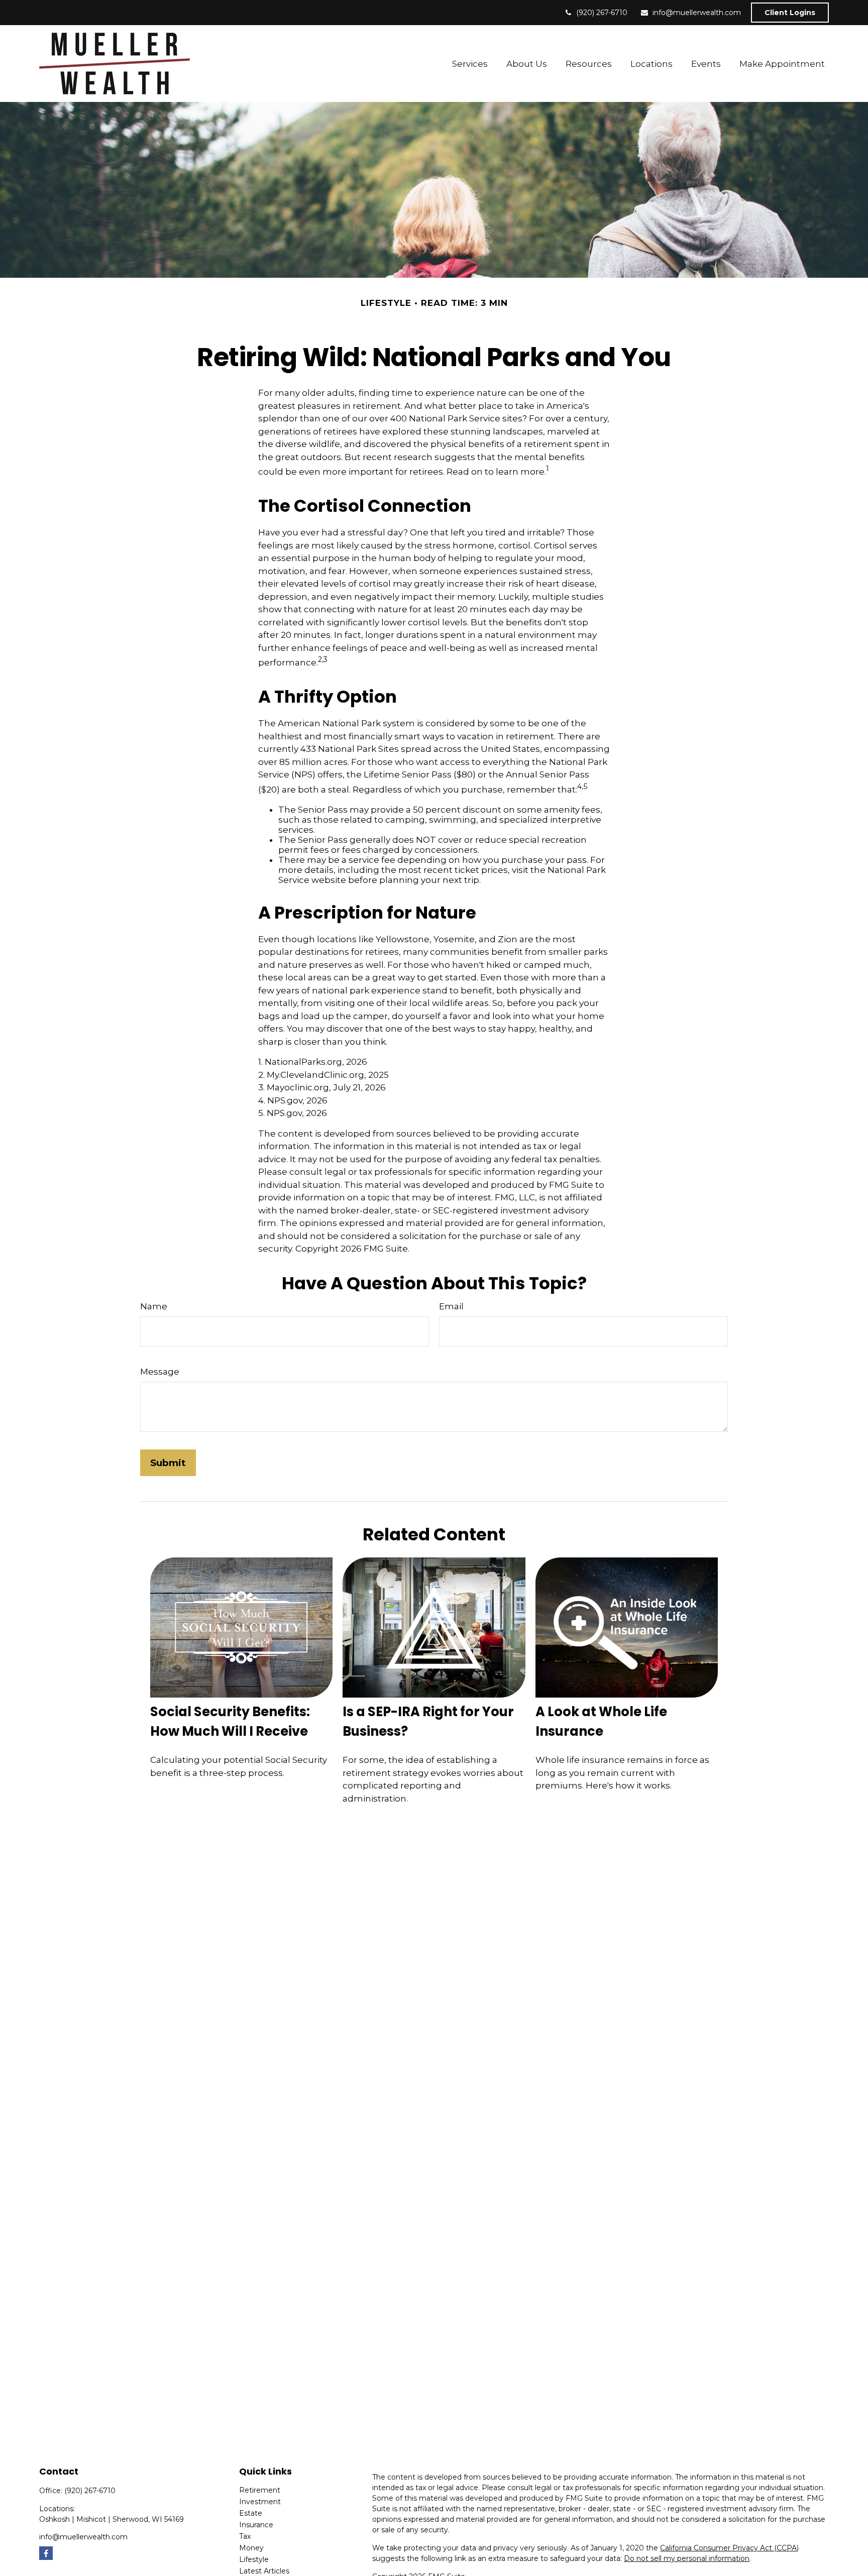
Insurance (256, 2525)
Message (160, 1372)
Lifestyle (254, 2559)
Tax (245, 2536)
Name (154, 1306)
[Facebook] (46, 2553)
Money (251, 2548)
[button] (470, 64)
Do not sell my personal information (687, 2558)
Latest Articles (264, 2571)
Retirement (260, 2490)
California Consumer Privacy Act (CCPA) (729, 2548)
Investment (260, 2502)
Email (451, 1306)
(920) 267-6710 (602, 13)
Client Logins (790, 13)
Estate (251, 2513)
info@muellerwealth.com (697, 13)
